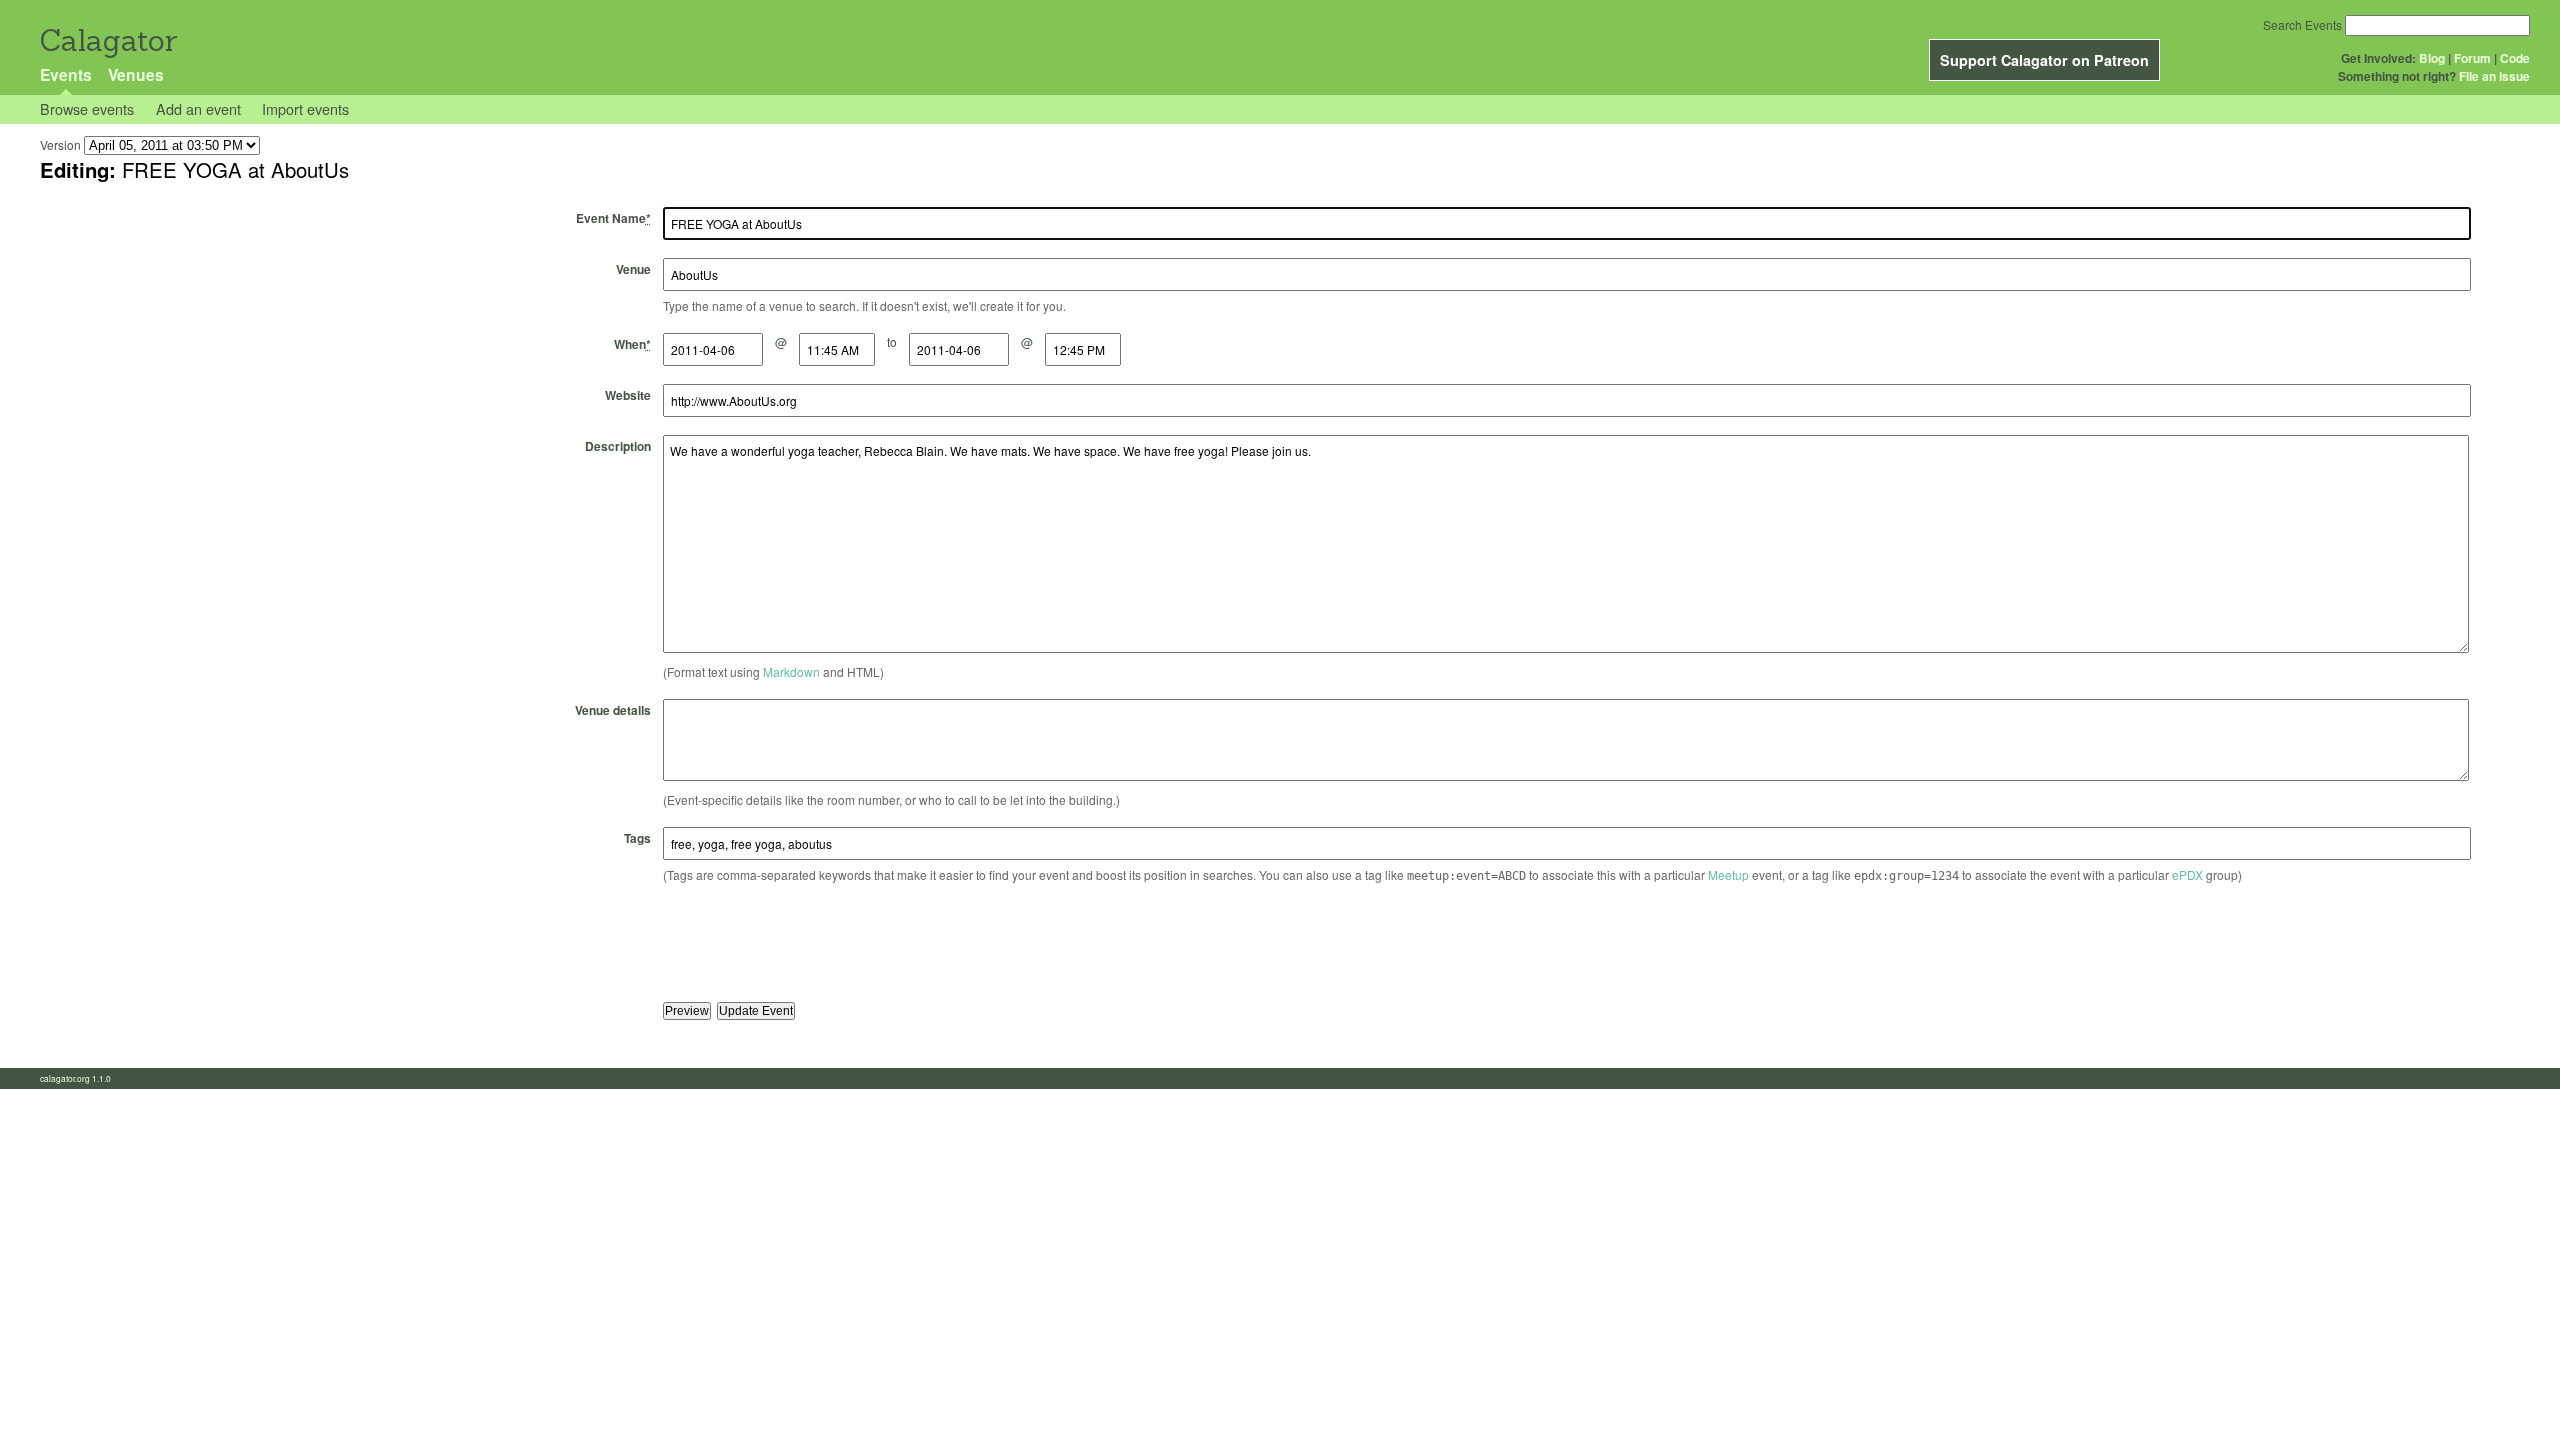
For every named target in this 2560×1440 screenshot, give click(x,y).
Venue (633, 269)
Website (628, 395)
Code (2515, 58)
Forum (2472, 58)
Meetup (1728, 874)
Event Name (613, 218)
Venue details (613, 710)
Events (66, 74)
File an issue (2494, 76)
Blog (2432, 58)
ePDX (2187, 874)
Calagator (107, 40)
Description (618, 446)
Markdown (791, 671)
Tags (637, 838)
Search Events (2302, 24)
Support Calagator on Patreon (2044, 60)
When (632, 344)
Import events (305, 108)
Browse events (87, 108)
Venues (136, 74)
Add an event (198, 108)
